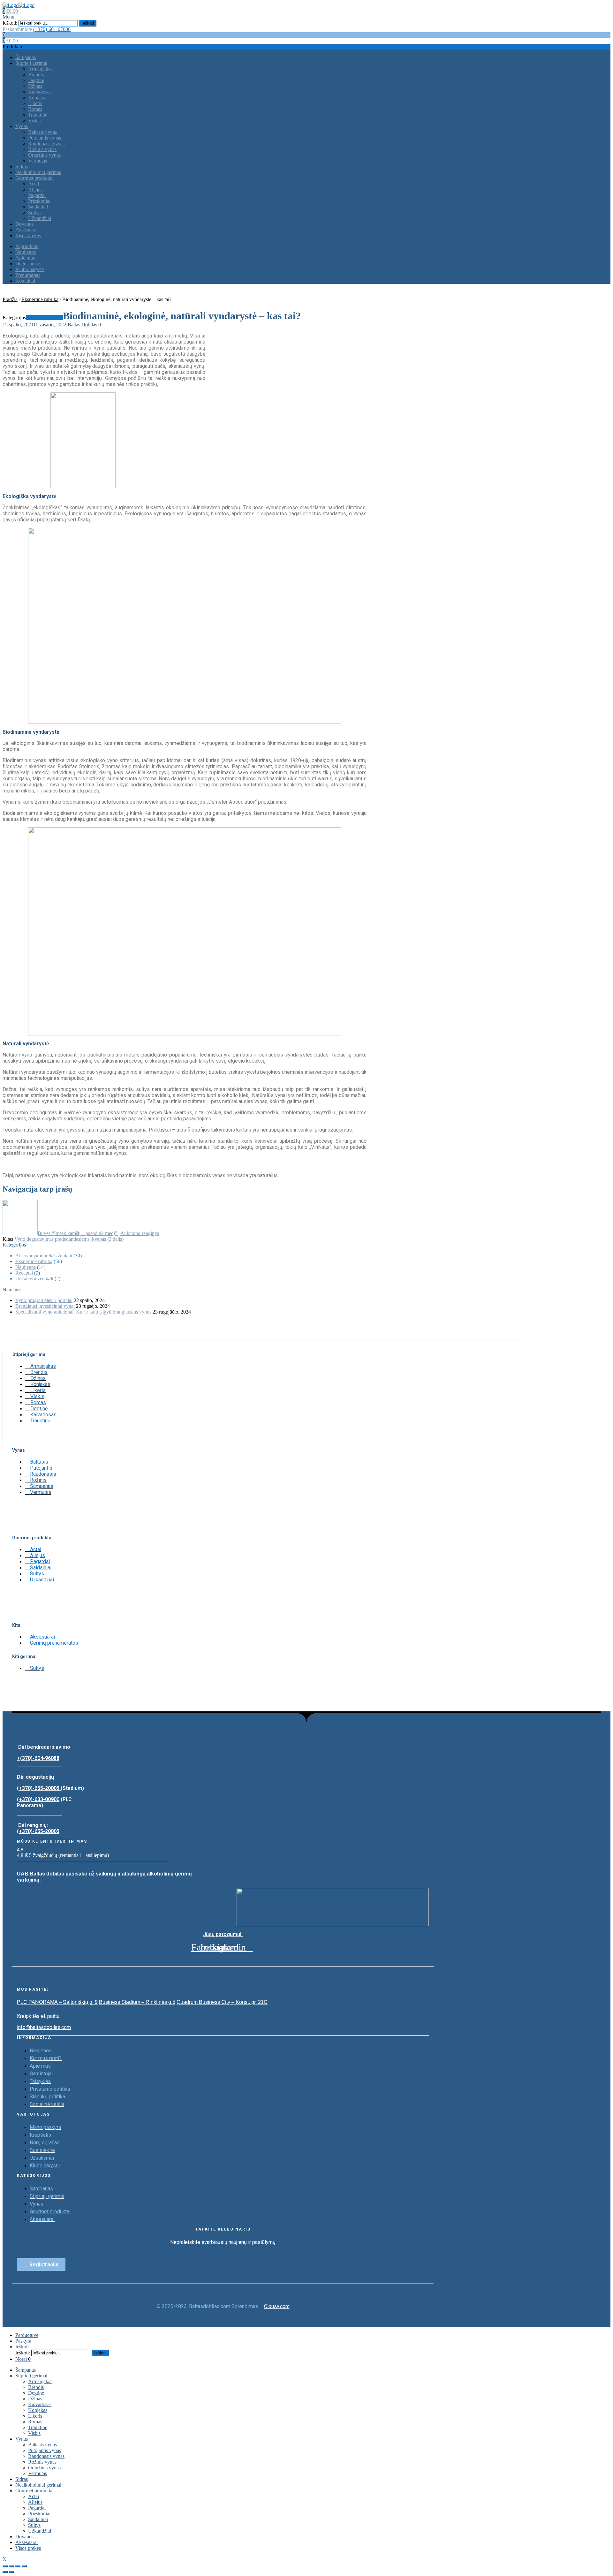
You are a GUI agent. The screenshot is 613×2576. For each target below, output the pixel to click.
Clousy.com (277, 2306)
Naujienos (26, 1267)
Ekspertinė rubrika (40, 299)
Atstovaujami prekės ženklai (44, 1256)
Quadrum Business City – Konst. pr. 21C (222, 2002)
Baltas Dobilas (82, 325)
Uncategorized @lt (34, 1279)
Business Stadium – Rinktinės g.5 (137, 2002)
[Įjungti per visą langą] (18, 2566)
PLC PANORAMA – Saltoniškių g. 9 (57, 2002)
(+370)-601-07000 (52, 29)
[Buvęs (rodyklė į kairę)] (5, 2572)
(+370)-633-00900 (38, 1799)
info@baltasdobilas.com (44, 2027)
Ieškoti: (10, 23)
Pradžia (10, 299)
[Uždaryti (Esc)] (5, 2566)
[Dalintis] (11, 2566)
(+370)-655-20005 (39, 1788)
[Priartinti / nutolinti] (24, 2566)
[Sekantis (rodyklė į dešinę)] (11, 2572)
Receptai (24, 1273)
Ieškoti (88, 23)
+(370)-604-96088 (38, 1758)
